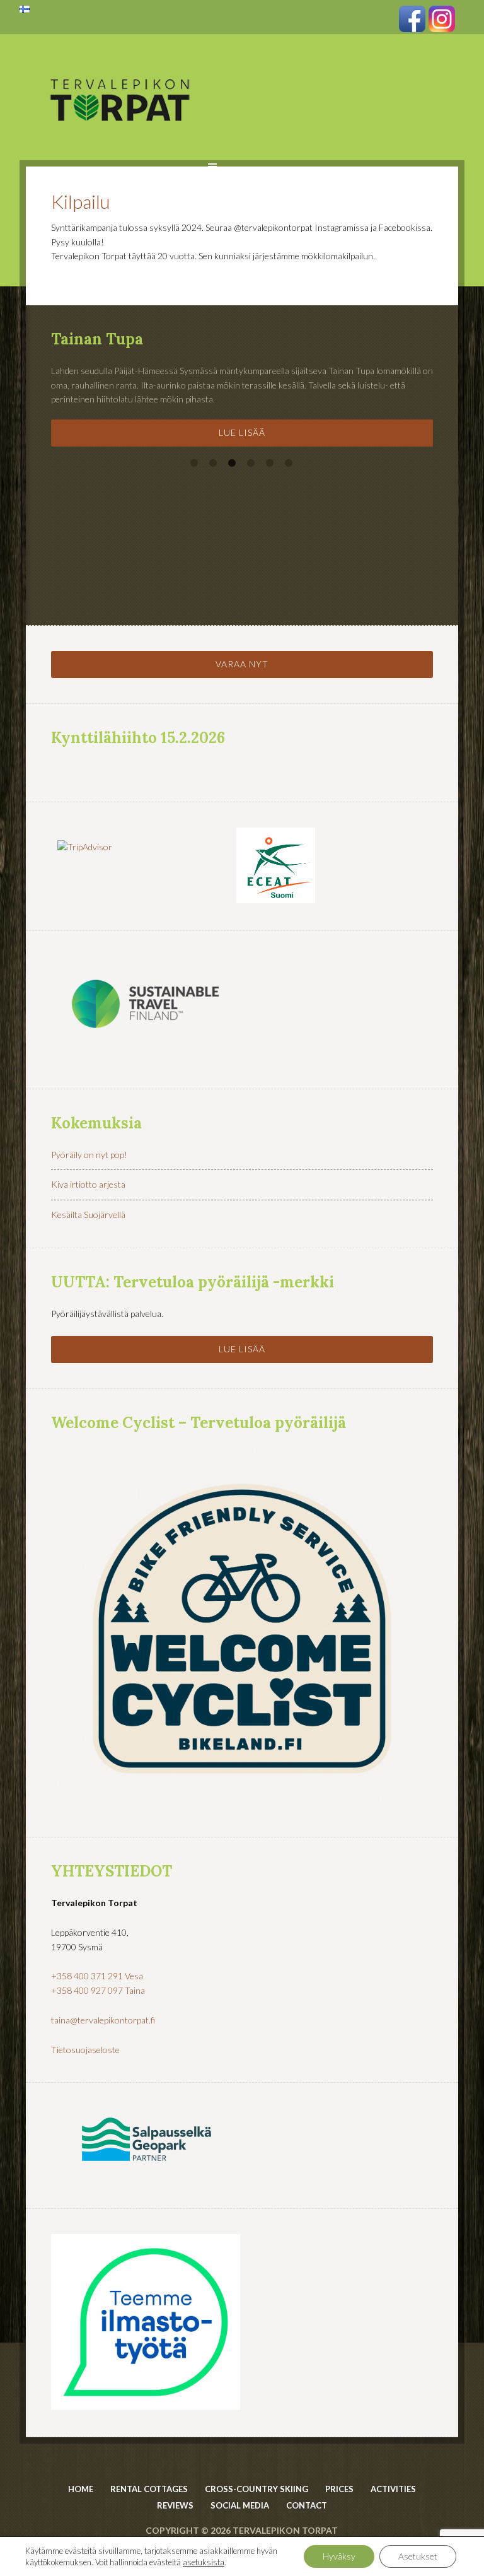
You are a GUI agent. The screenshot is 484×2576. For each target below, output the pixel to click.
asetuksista (204, 2562)
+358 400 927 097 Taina (98, 1990)
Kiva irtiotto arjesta (88, 1184)
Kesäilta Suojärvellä (88, 1215)
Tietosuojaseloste (85, 2050)
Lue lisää (242, 432)
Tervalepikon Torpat (120, 66)
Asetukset (418, 2556)
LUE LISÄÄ (242, 1349)
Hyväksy (339, 2556)
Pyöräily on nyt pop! (89, 1155)
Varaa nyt (242, 664)
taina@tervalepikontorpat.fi (103, 2020)
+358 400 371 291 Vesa (97, 1976)
